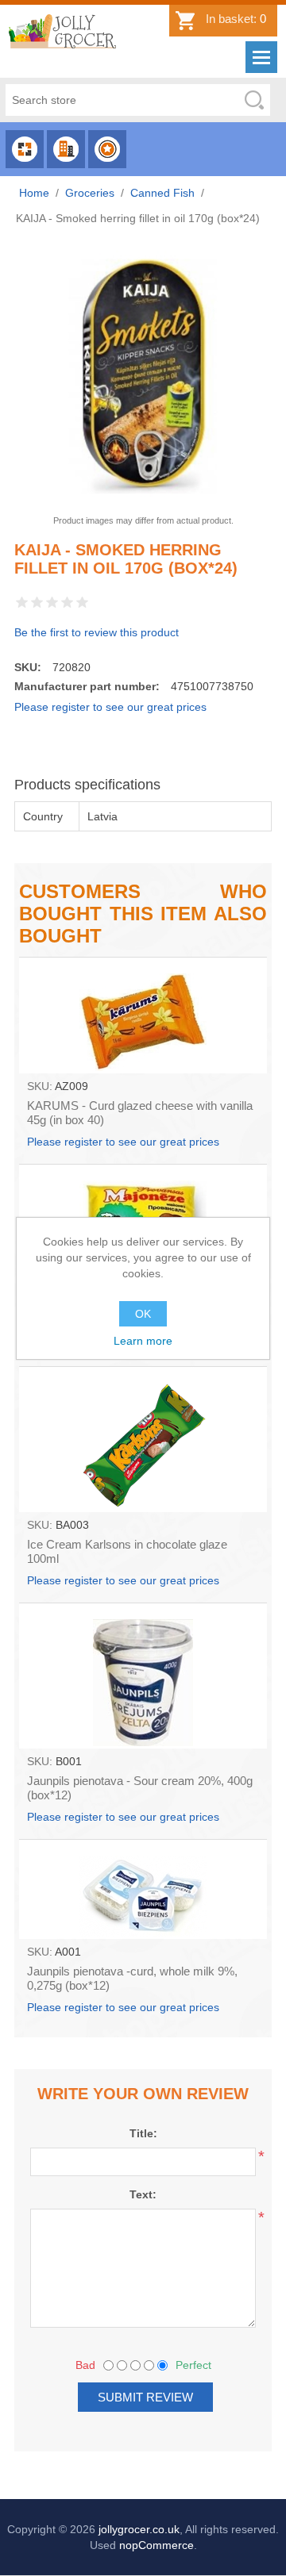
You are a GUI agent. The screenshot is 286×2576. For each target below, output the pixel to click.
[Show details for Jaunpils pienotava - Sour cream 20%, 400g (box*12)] (143, 1676)
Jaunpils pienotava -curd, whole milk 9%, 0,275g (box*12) (132, 1978)
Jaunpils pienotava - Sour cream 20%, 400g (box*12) (140, 1788)
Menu (261, 57)
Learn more (143, 1341)
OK (143, 1314)
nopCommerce (157, 2545)
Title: (143, 2133)
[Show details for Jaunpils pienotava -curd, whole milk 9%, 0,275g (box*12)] (143, 1889)
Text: (143, 2194)
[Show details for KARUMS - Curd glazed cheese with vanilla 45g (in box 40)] (143, 1015)
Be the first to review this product (97, 632)
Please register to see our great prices (110, 707)
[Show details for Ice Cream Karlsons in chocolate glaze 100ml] (143, 1439)
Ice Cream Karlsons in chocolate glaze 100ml (127, 1551)
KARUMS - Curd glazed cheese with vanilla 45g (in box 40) (140, 1113)
